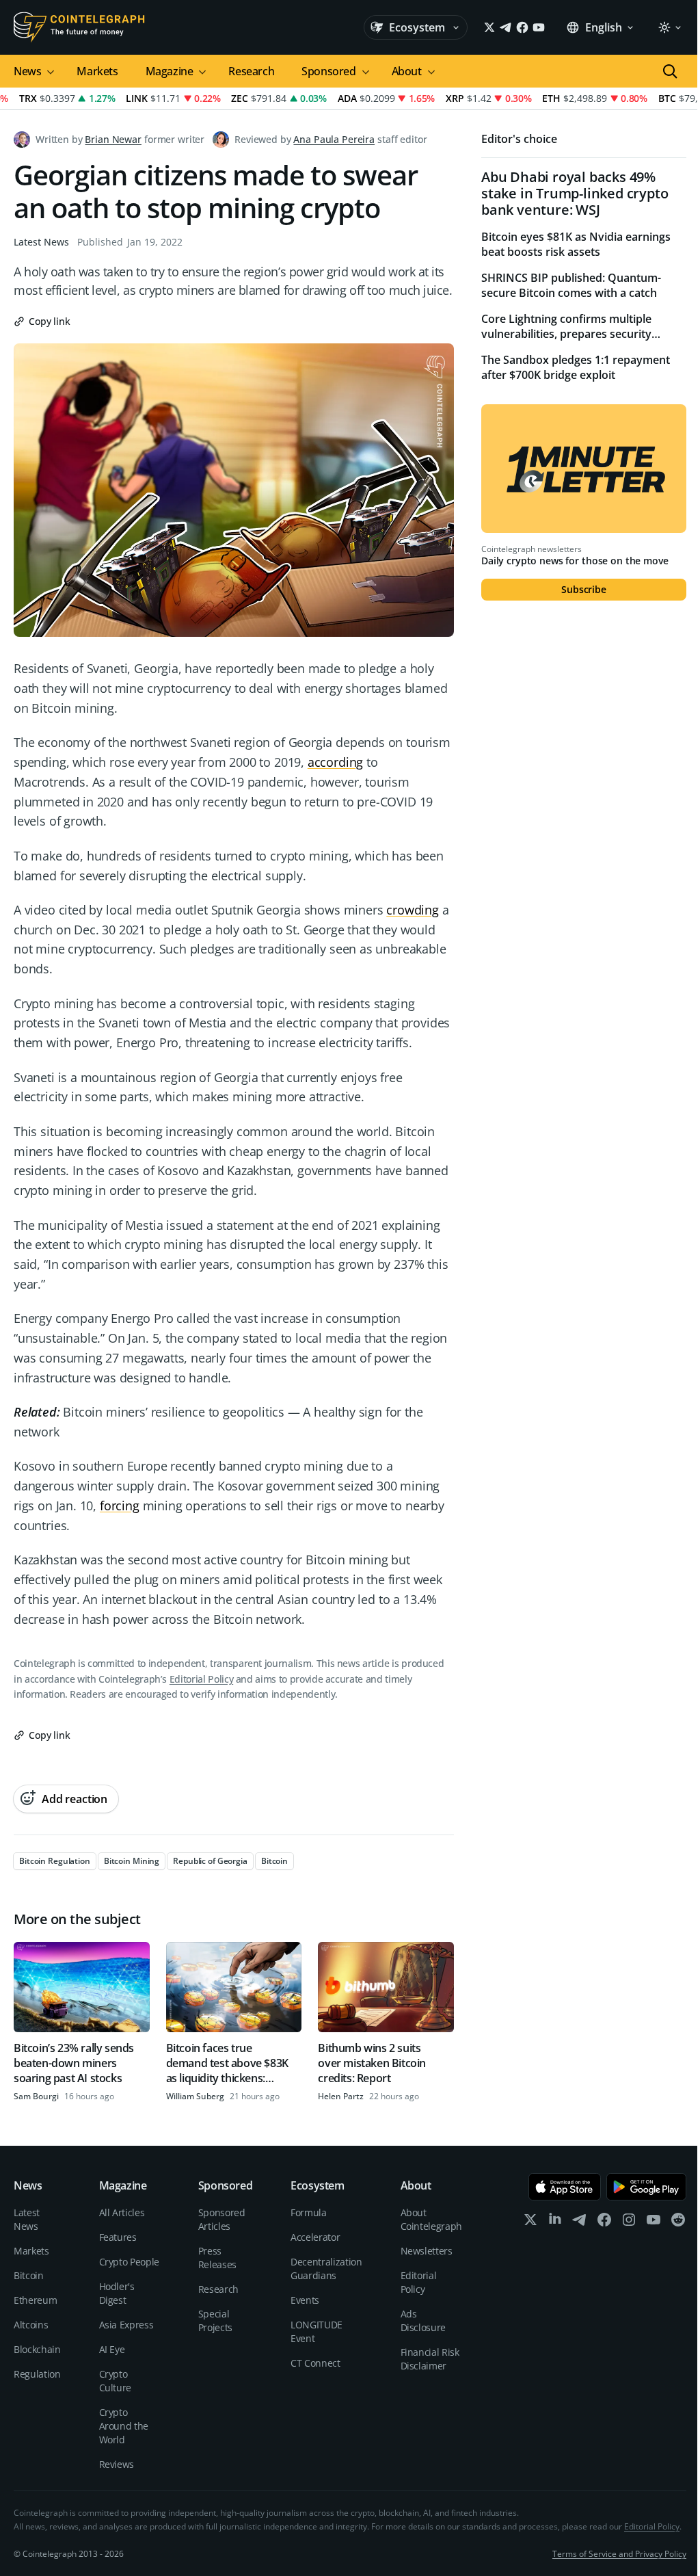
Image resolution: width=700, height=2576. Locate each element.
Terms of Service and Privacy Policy (619, 2554)
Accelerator (315, 2237)
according (335, 762)
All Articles (122, 2212)
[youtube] (654, 2223)
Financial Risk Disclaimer (430, 2359)
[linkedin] (555, 2223)
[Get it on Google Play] (646, 2187)
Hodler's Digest (117, 2293)
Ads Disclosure (423, 2321)
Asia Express (126, 2325)
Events (305, 2300)
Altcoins (31, 2325)
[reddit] (678, 2223)
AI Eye (112, 2349)
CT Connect (315, 2363)
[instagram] (629, 2223)
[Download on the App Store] (565, 2187)
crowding (413, 910)
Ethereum (35, 2300)
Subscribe (584, 589)
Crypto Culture (116, 2381)
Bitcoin (29, 2275)
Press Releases (217, 2258)
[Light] (669, 27)
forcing (120, 1506)
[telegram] (580, 2223)
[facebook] (604, 2223)
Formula (309, 2212)
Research (251, 71)
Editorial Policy (201, 1679)
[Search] (670, 71)
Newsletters (427, 2251)
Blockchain (37, 2349)
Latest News (41, 242)
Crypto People (129, 2262)
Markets (97, 71)
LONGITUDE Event (317, 2331)
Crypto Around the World (124, 2426)
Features (118, 2237)
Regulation (37, 2374)
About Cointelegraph (431, 2219)
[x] (530, 2223)
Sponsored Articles (222, 2219)
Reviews (117, 2464)
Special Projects (215, 2321)
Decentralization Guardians (326, 2269)
